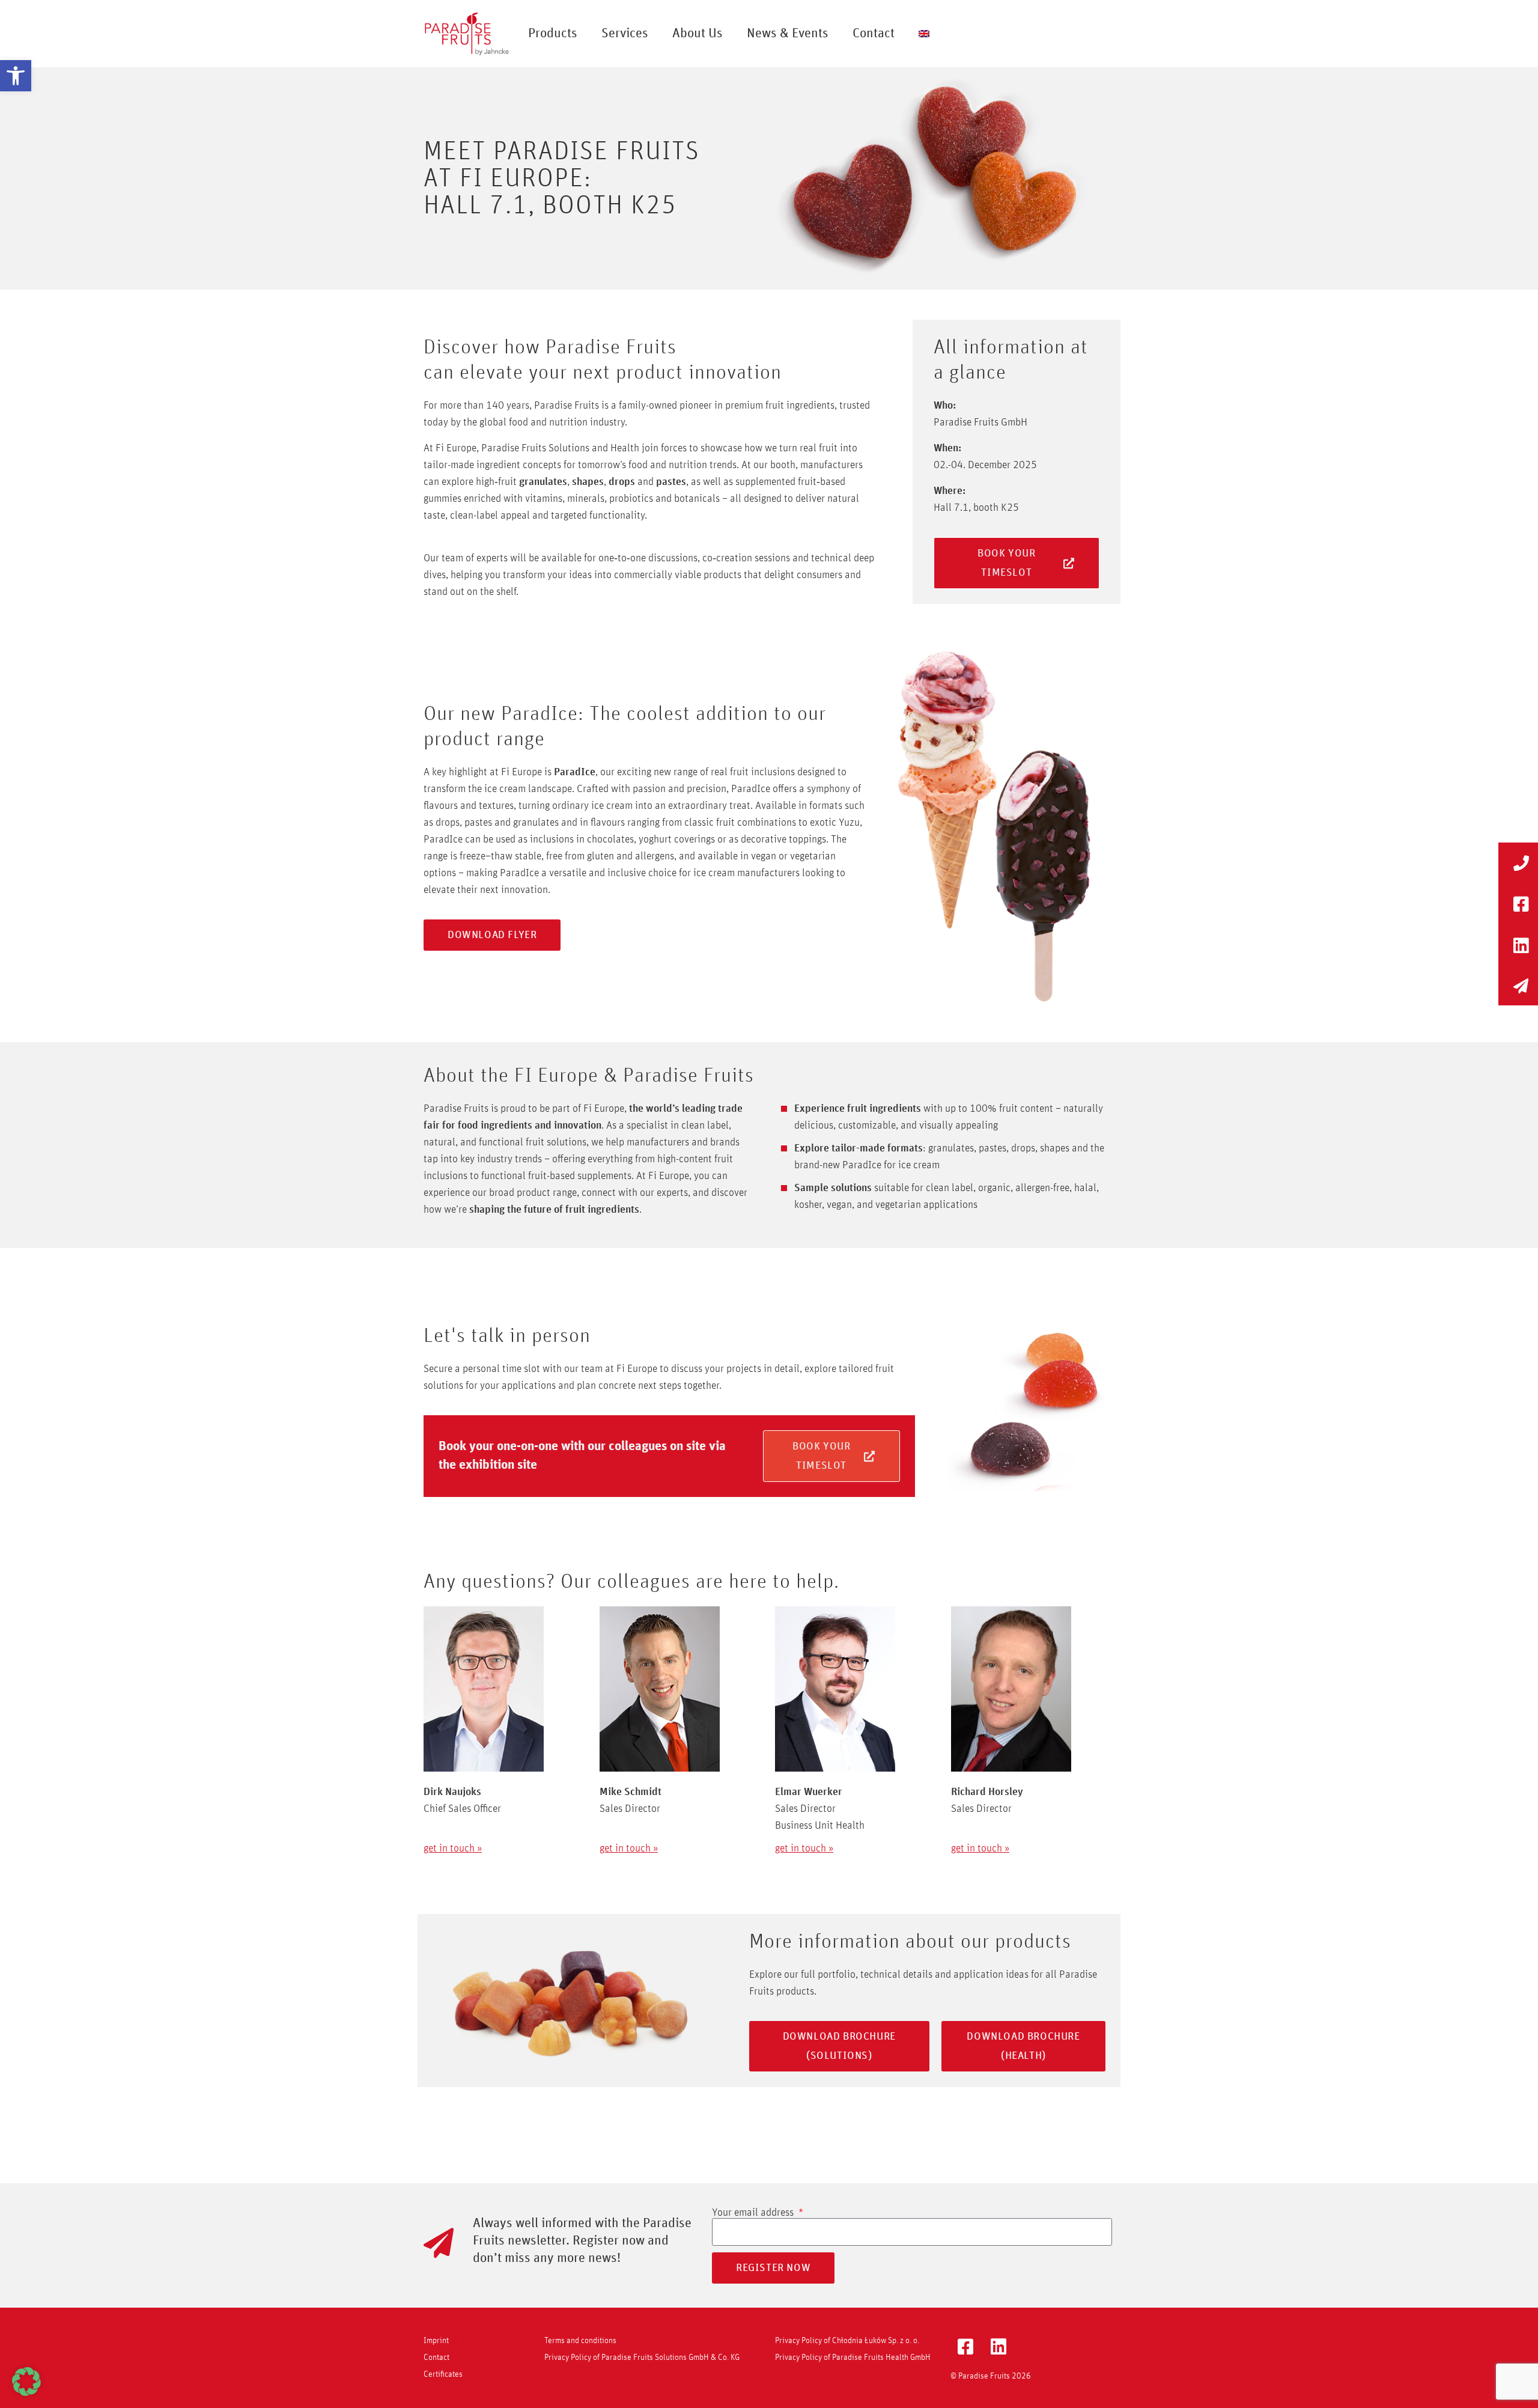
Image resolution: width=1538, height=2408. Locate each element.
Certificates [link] (443, 2374)
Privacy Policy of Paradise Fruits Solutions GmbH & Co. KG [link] (642, 2358)
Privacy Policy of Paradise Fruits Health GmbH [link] (853, 2358)
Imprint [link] (436, 2341)
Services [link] (625, 34)
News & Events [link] (788, 34)
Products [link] (553, 34)
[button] (26, 2382)
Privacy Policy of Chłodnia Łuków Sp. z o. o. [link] (847, 2341)
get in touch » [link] (453, 1849)
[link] (16, 76)
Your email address (754, 2213)
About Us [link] (698, 34)
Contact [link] (874, 34)
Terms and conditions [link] (580, 2341)
